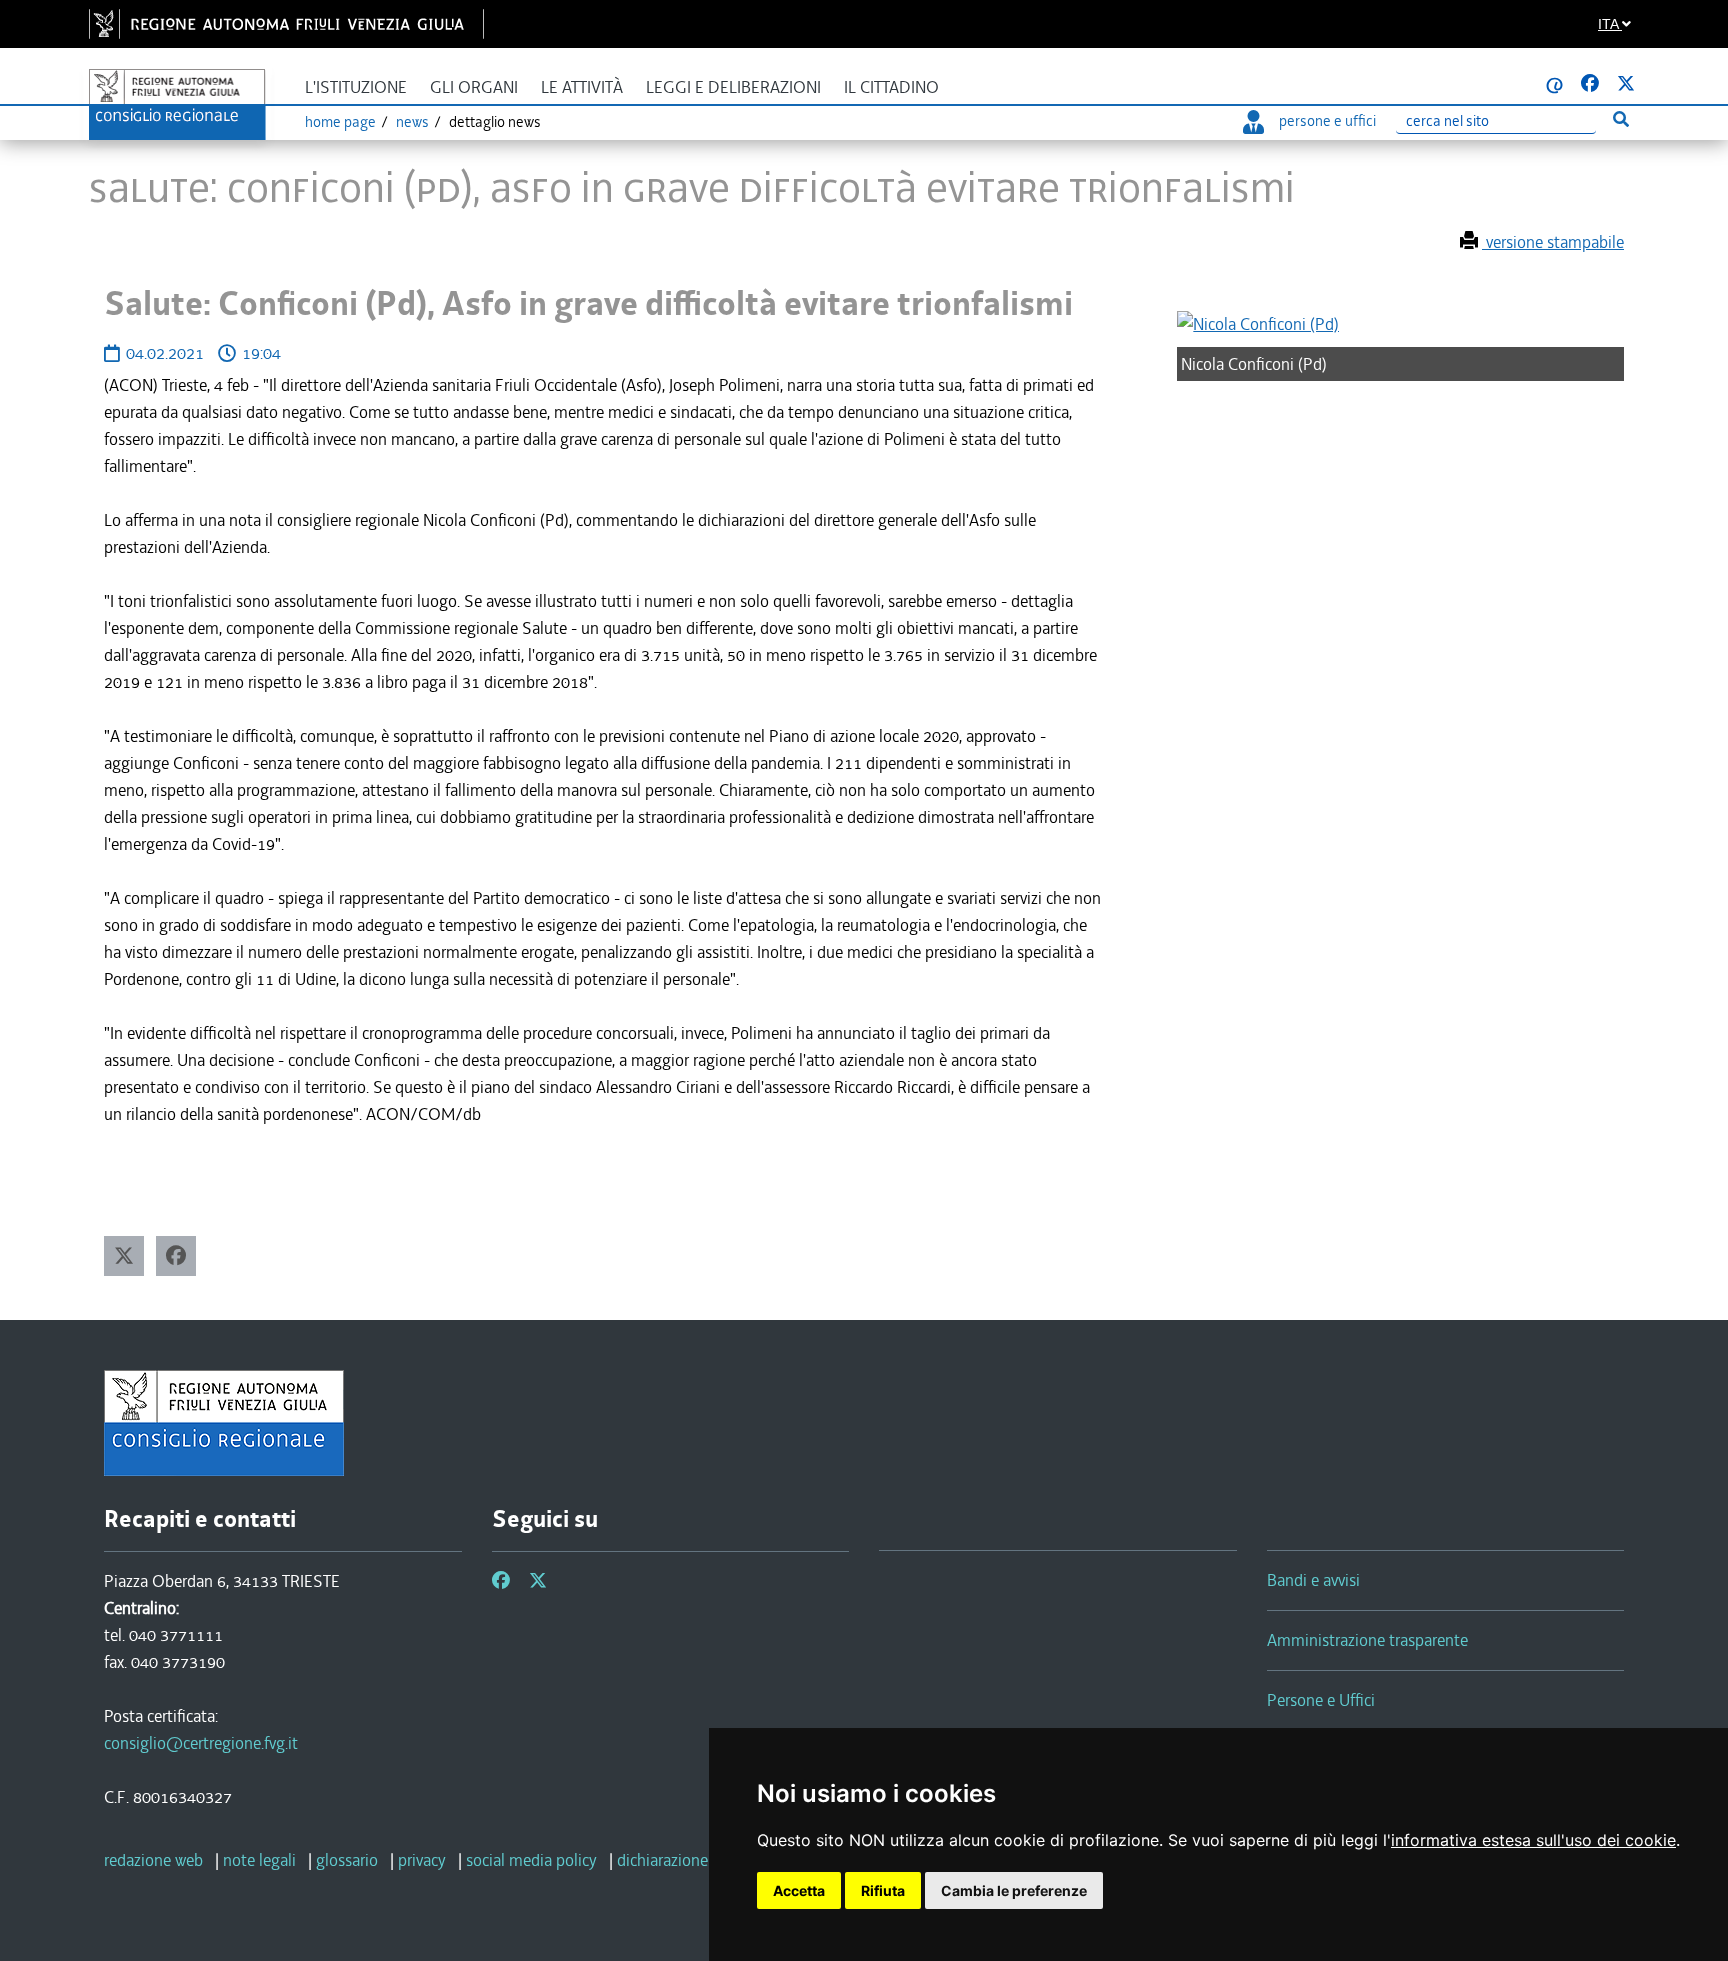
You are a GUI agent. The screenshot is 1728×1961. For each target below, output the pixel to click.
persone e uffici (1327, 121)
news (412, 122)
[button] (124, 1256)
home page (340, 122)
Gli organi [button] (474, 87)
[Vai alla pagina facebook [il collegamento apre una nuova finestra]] (1590, 84)
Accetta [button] (799, 1890)
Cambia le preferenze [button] (1014, 1890)
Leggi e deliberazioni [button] (733, 87)
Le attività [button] (582, 87)
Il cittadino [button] (891, 87)
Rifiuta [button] (883, 1890)
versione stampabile (1553, 242)
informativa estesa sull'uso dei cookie (1533, 1840)
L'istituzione (356, 87)
